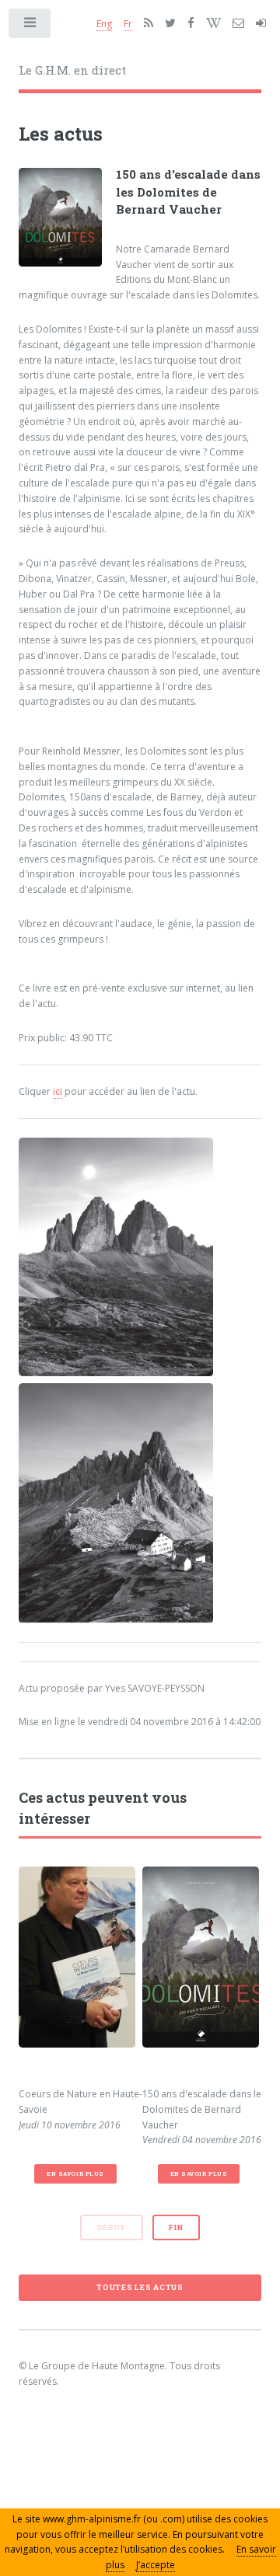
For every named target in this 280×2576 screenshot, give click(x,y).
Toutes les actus (140, 2287)
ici (58, 1091)
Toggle (30, 26)
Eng (104, 24)
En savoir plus (75, 2173)
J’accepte (156, 2565)
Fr (128, 24)
